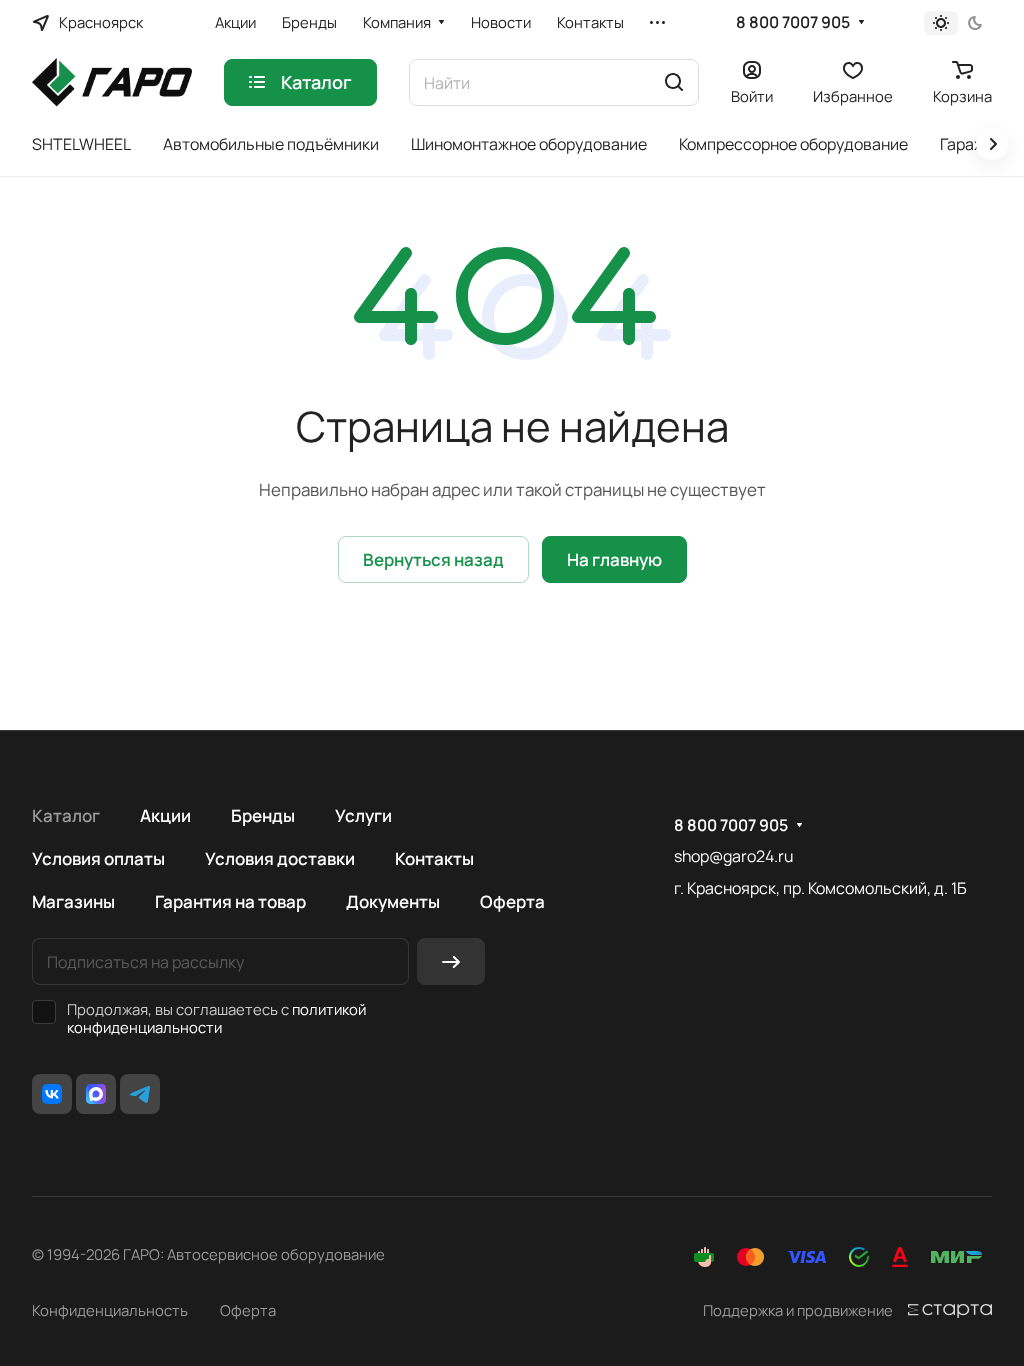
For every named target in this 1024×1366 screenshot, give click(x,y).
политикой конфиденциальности (216, 1018)
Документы (393, 901)
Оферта (512, 901)
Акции (165, 815)
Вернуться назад (433, 559)
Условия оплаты (98, 858)
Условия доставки (280, 858)
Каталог (66, 815)
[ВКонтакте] (52, 1094)
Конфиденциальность (110, 1310)
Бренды (263, 815)
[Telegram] (140, 1094)
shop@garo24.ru (733, 856)
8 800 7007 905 (793, 22)
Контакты (434, 858)
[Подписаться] (451, 961)
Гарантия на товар (230, 901)
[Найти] (674, 82)
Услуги (363, 815)
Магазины (73, 901)
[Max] (96, 1094)
